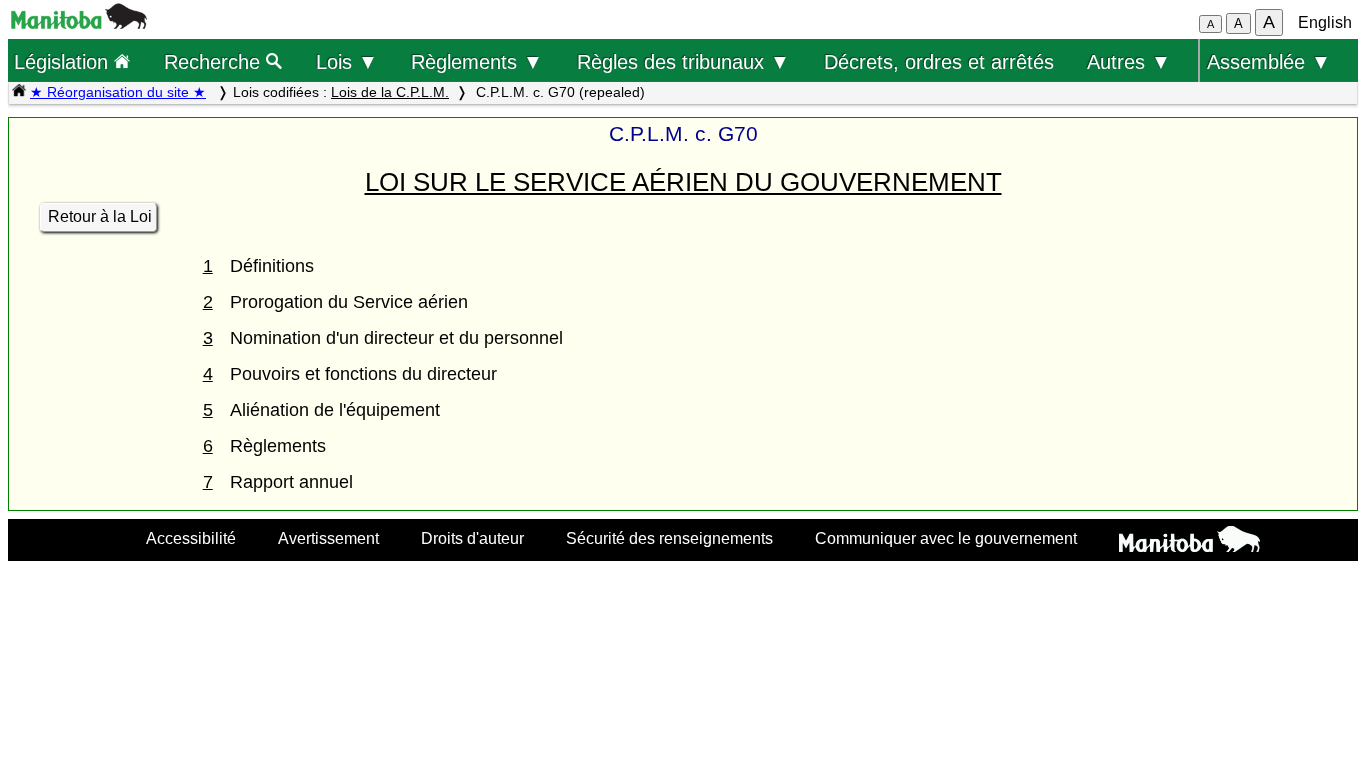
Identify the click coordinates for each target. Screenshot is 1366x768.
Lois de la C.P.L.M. (390, 92)
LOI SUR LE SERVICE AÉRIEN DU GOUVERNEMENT (683, 182)
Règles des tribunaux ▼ (683, 61)
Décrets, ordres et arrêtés (939, 61)
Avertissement (328, 538)
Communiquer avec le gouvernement (946, 538)
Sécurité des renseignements (669, 538)
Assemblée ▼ (1269, 61)
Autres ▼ (1129, 61)
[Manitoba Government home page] (1189, 542)
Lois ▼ (347, 61)
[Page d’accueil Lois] (19, 92)
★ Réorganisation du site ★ (118, 92)
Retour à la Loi (100, 216)
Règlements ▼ (477, 61)
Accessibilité (191, 538)
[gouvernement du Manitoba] (79, 23)
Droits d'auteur (472, 538)
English (1325, 22)
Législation (64, 61)
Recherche (215, 61)
